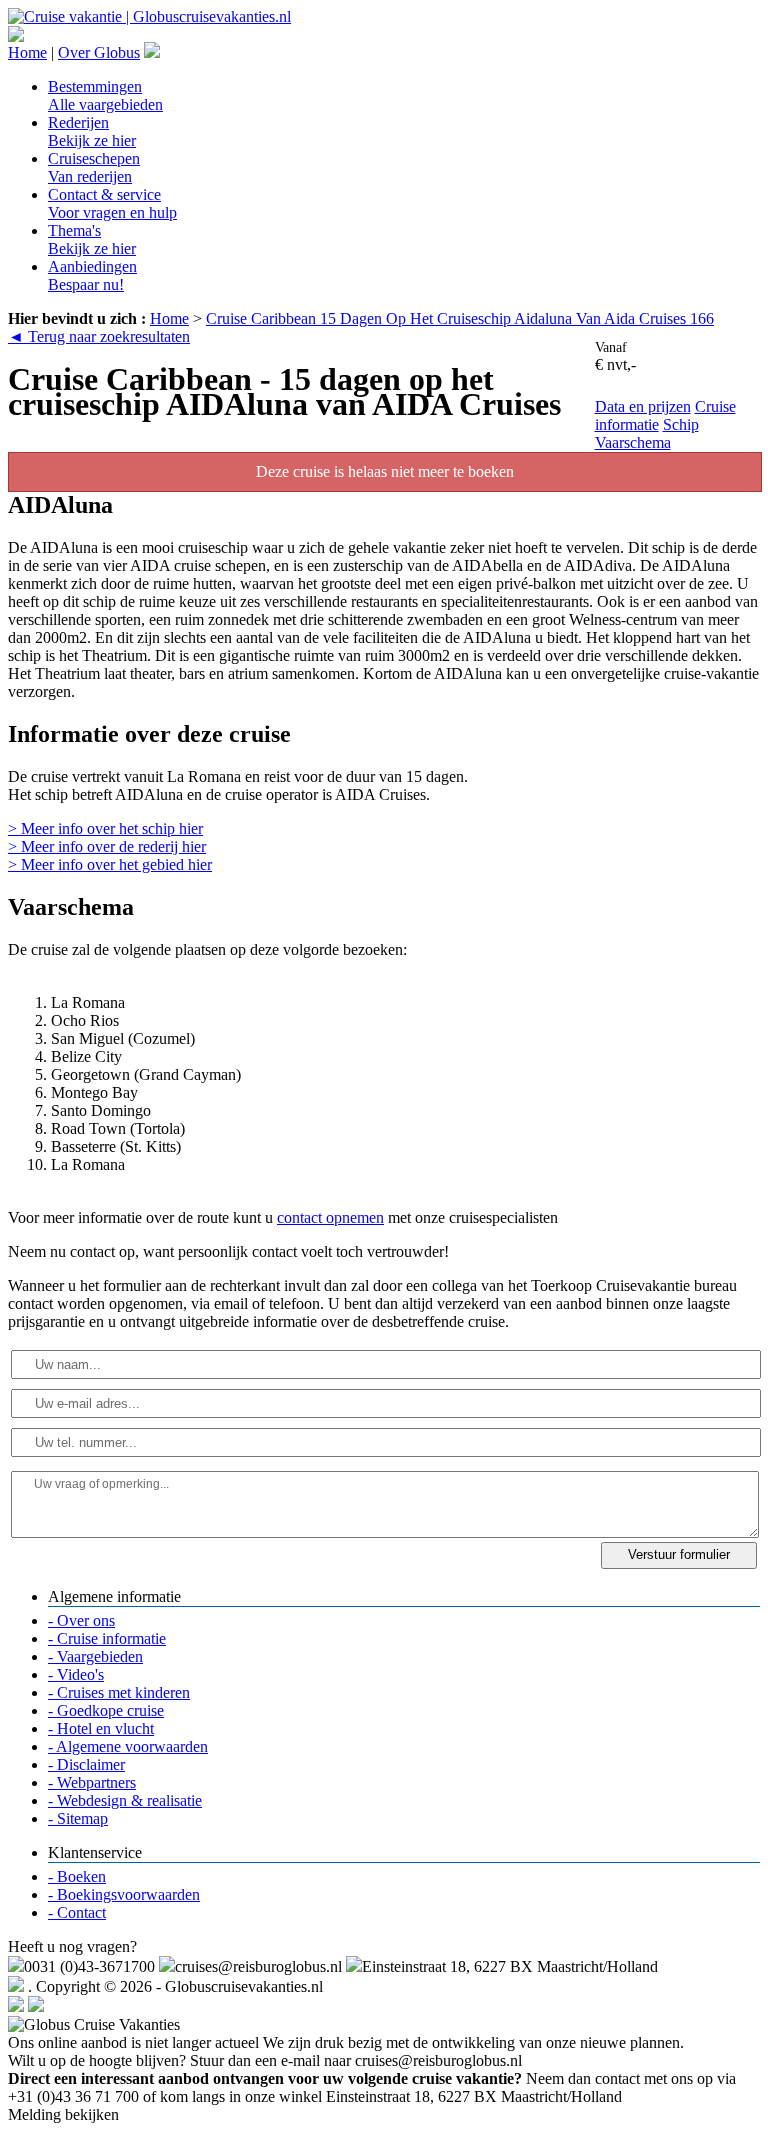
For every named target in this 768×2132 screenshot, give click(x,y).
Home (27, 52)
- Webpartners (92, 1782)
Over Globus (99, 52)
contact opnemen (330, 1217)
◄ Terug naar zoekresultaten (99, 336)
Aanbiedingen (92, 275)
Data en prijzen (643, 406)
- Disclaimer (86, 1764)
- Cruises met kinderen (119, 1692)
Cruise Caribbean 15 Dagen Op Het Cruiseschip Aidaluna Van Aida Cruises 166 (460, 318)
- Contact (77, 1912)
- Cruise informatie (107, 1638)
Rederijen (92, 131)
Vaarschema (633, 442)
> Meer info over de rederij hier (107, 846)
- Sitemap (78, 1818)
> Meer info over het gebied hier (110, 864)
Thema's (92, 239)
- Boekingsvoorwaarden (124, 1894)
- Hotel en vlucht (101, 1728)
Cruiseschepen (94, 167)
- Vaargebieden (95, 1656)
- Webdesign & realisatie (125, 1800)
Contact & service (112, 203)
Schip (681, 424)
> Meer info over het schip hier (105, 828)
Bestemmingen (105, 95)
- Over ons (81, 1620)
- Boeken (77, 1876)
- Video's (76, 1674)
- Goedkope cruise (106, 1710)
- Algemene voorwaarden (128, 1746)
